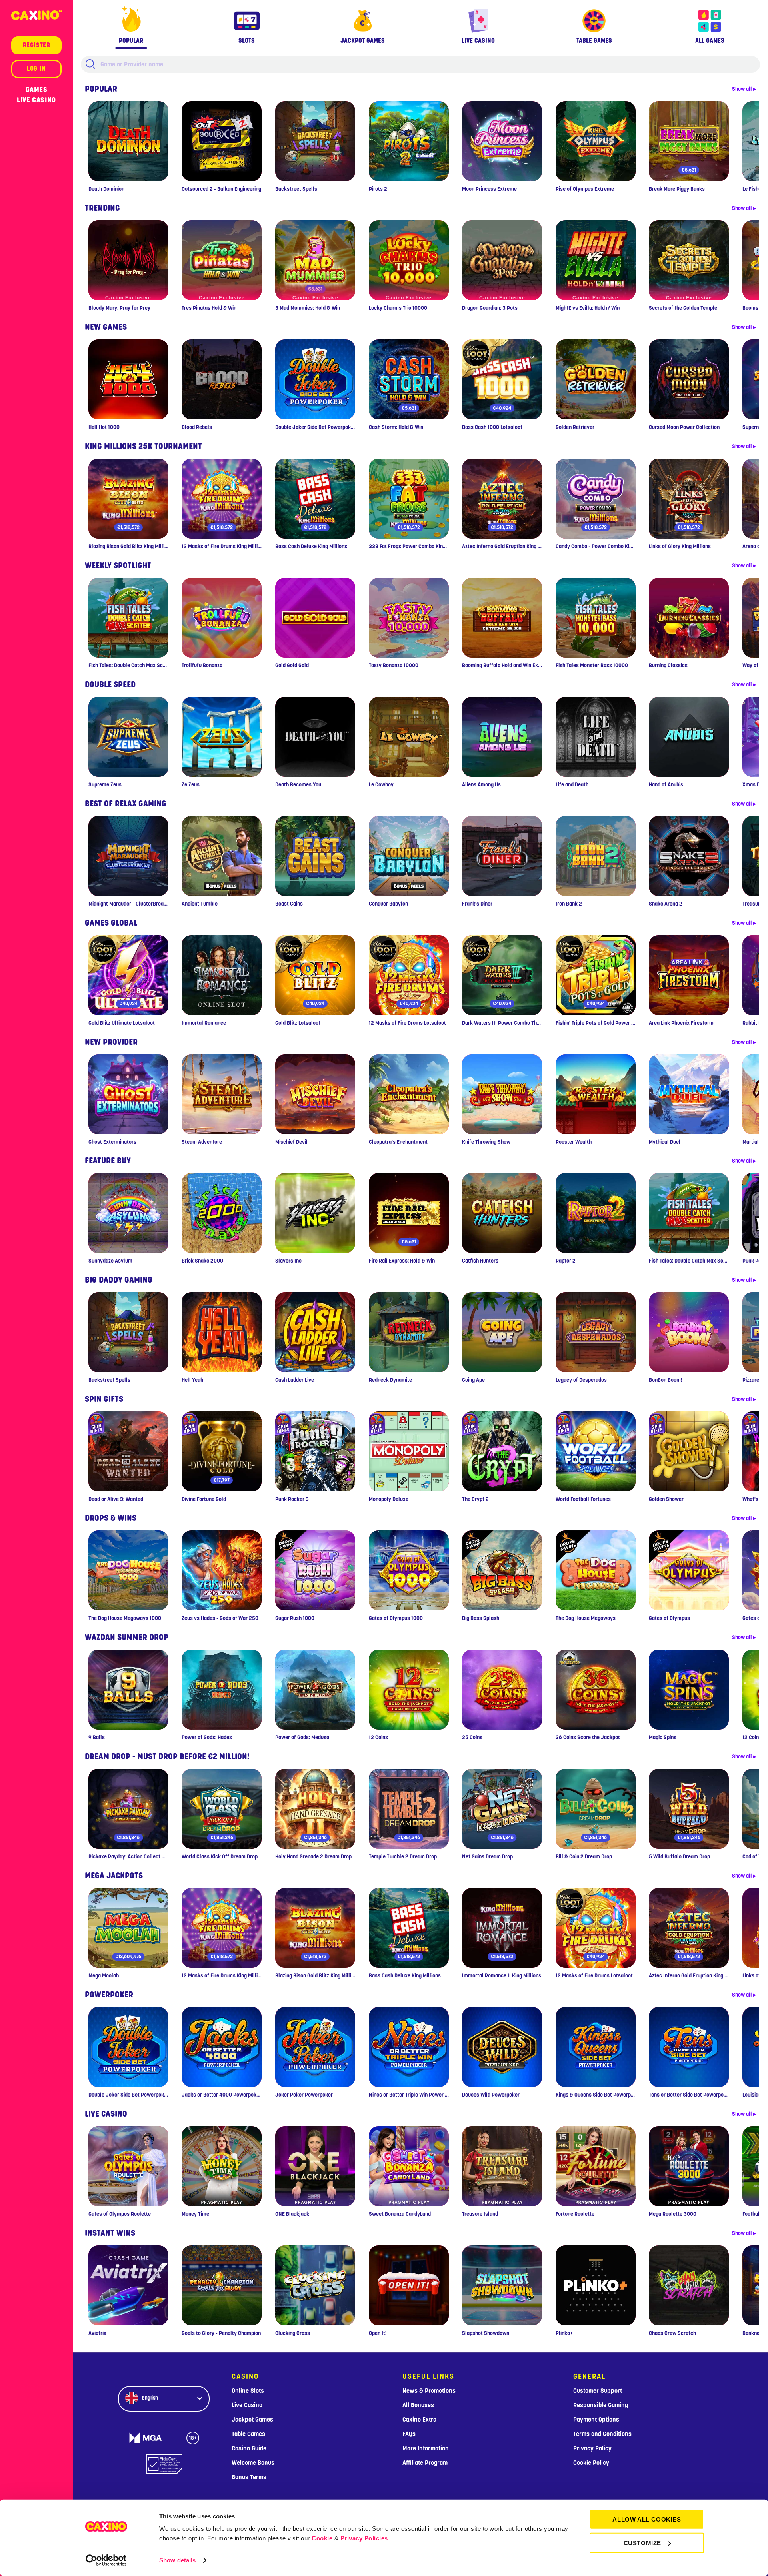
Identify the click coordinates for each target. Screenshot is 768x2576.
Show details (177, 2560)
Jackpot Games (252, 2420)
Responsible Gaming (601, 2405)
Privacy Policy (592, 2448)
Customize (642, 2543)
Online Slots (248, 2391)
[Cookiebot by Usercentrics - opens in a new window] (106, 2560)
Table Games (248, 2434)
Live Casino (36, 100)
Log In (36, 69)
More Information (426, 2448)
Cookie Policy (591, 2463)
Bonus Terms (249, 2477)
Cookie (322, 2538)
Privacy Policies (364, 2538)
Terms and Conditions (602, 2434)
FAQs (409, 2434)
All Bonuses (418, 2405)
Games (37, 90)
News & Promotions (429, 2391)
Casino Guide (249, 2448)
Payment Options (596, 2420)
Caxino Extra (419, 2420)
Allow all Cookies (647, 2519)
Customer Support (598, 2391)
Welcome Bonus (253, 2463)
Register (37, 45)
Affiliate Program (425, 2463)
